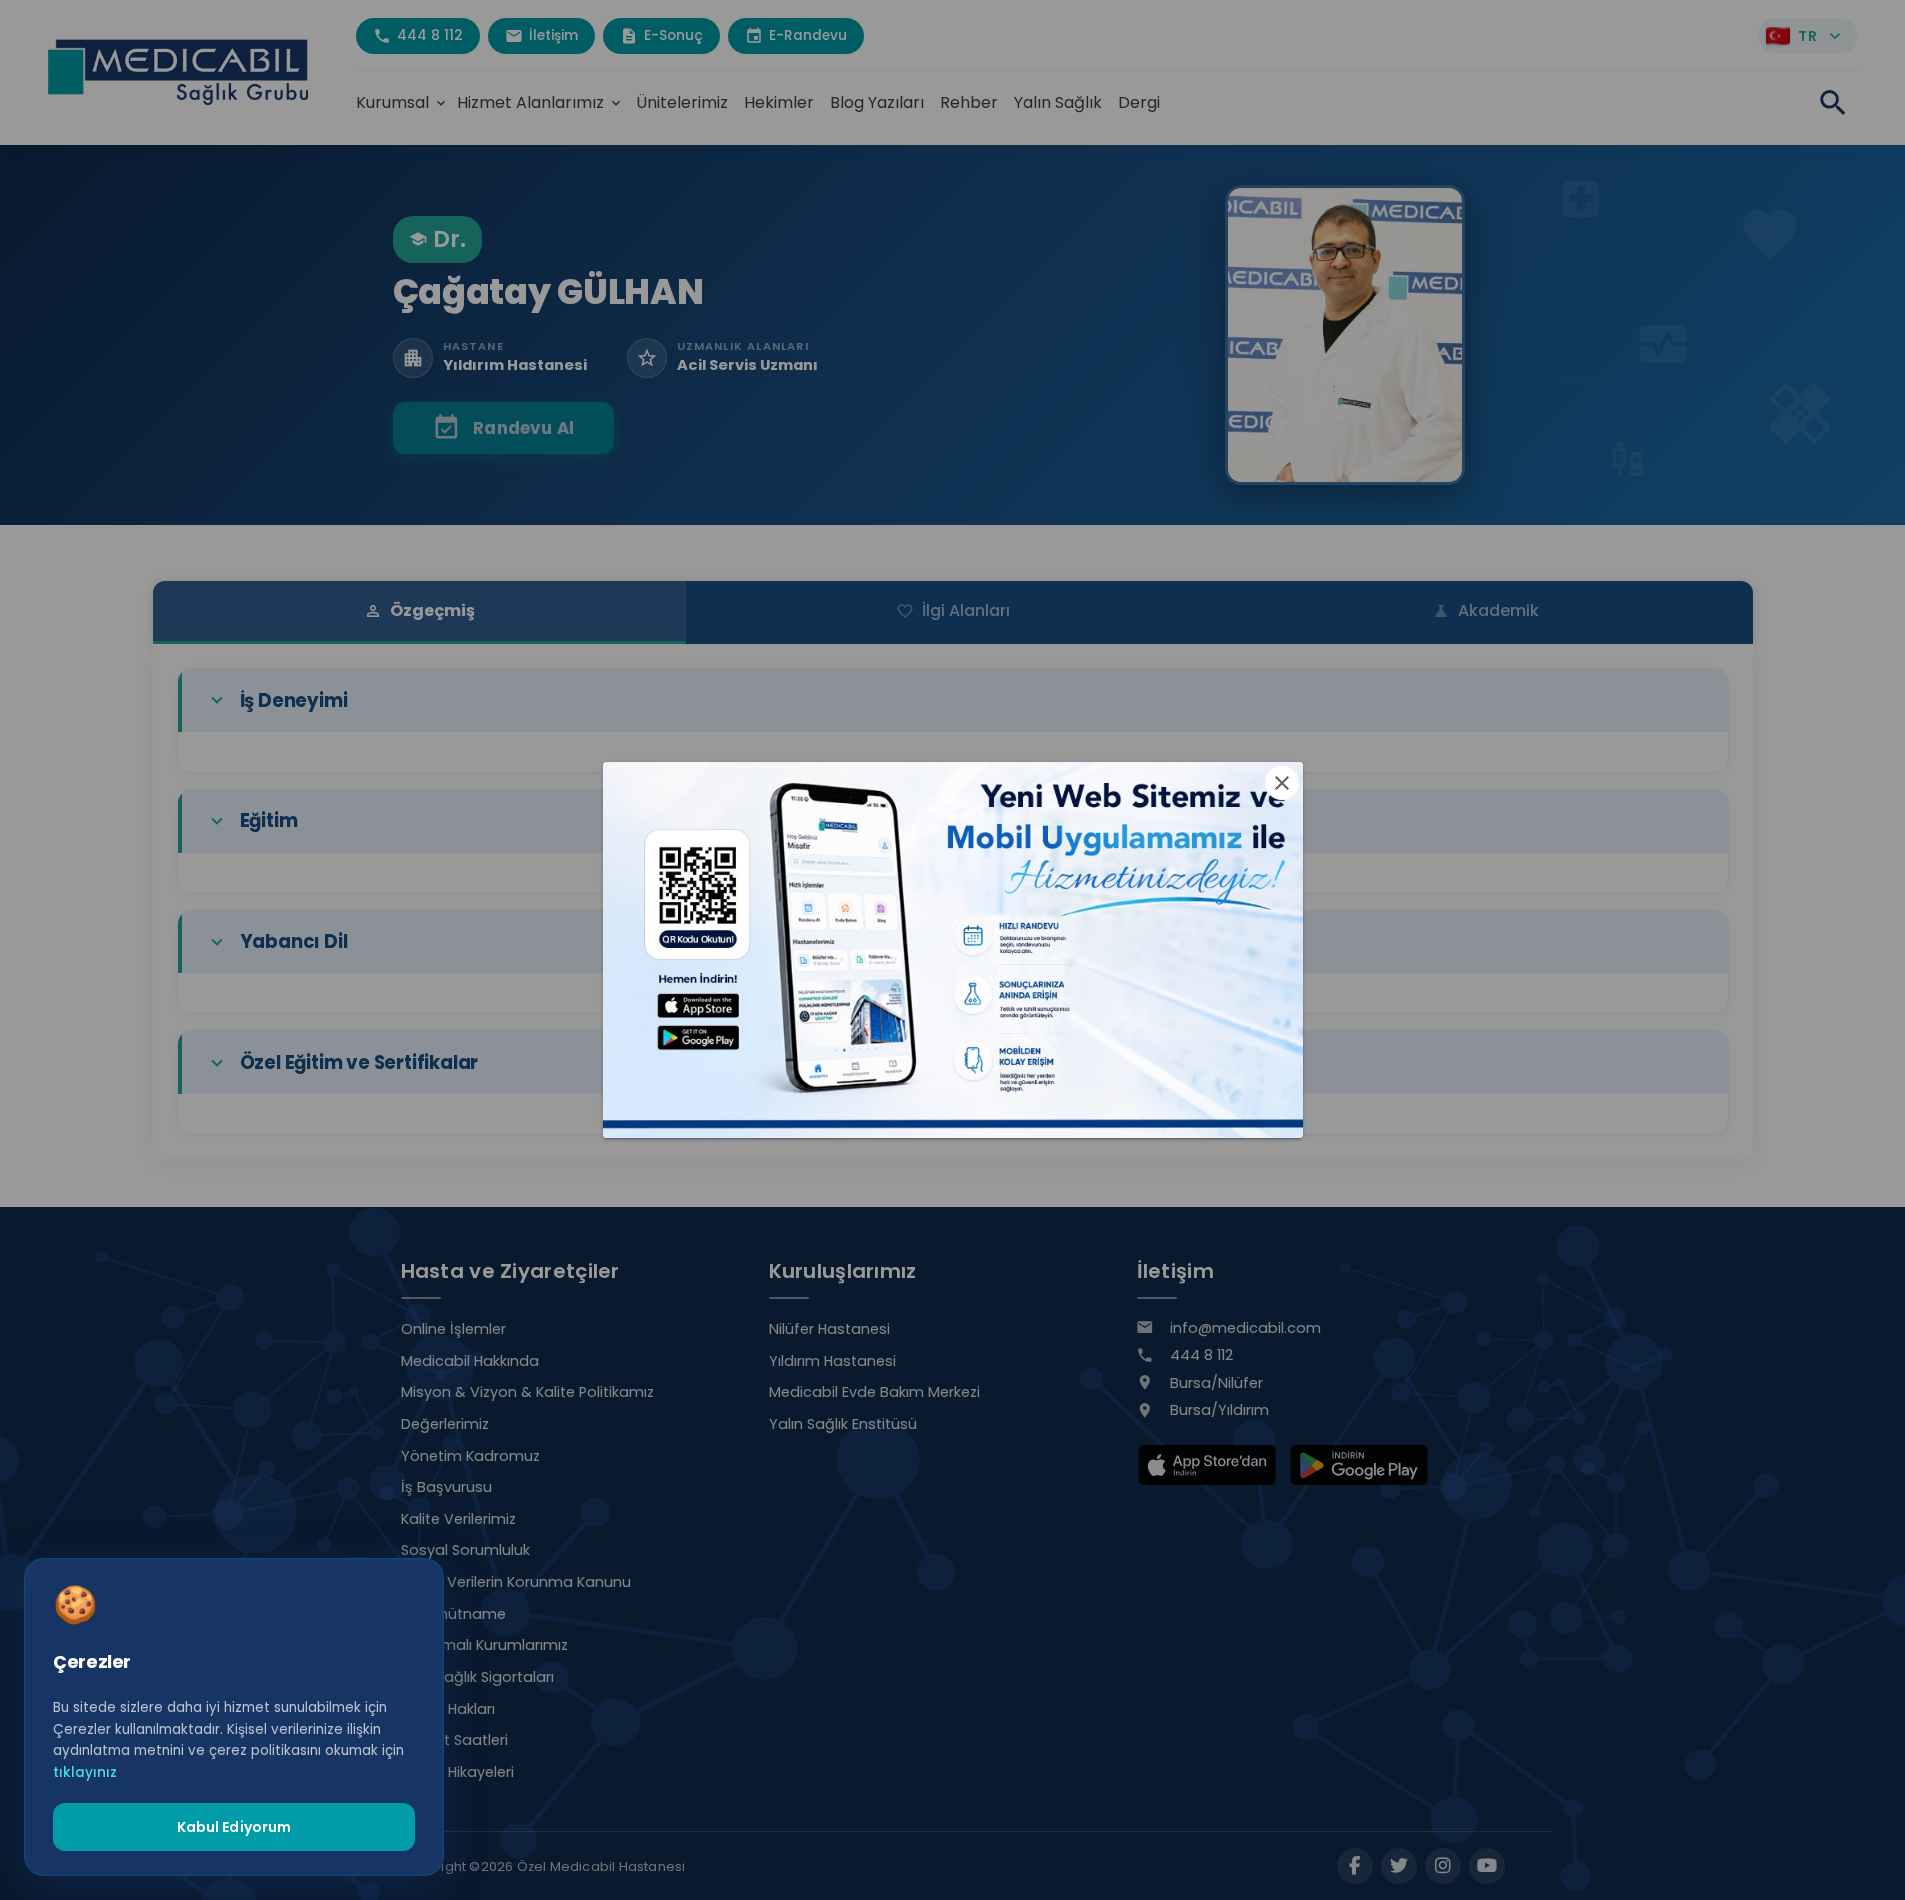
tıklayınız (85, 1771)
